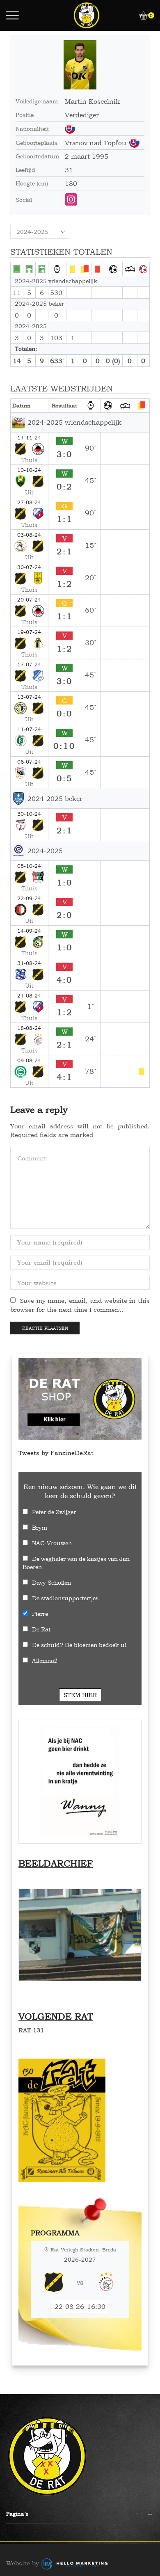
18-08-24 (29, 1028)
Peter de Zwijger (54, 1512)
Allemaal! (45, 1660)
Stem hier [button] (80, 1695)
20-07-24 (29, 599)
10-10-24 (29, 470)
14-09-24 (29, 931)
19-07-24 (29, 632)
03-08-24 (29, 535)
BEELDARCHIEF (56, 1863)
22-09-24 (29, 898)
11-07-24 (29, 729)
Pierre (40, 1614)
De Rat (41, 1629)
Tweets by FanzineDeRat (56, 1453)
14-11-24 (29, 437)
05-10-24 (29, 866)
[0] (140, 16)
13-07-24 (29, 697)
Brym (40, 1527)
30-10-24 (29, 814)
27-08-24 (29, 502)
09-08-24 (29, 1060)
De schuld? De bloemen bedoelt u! (79, 1645)
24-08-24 (29, 995)
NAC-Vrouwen (52, 1543)
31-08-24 (29, 963)
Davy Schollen (51, 1582)
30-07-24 (29, 567)
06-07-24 (29, 762)
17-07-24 (29, 664)
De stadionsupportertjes (65, 1598)
